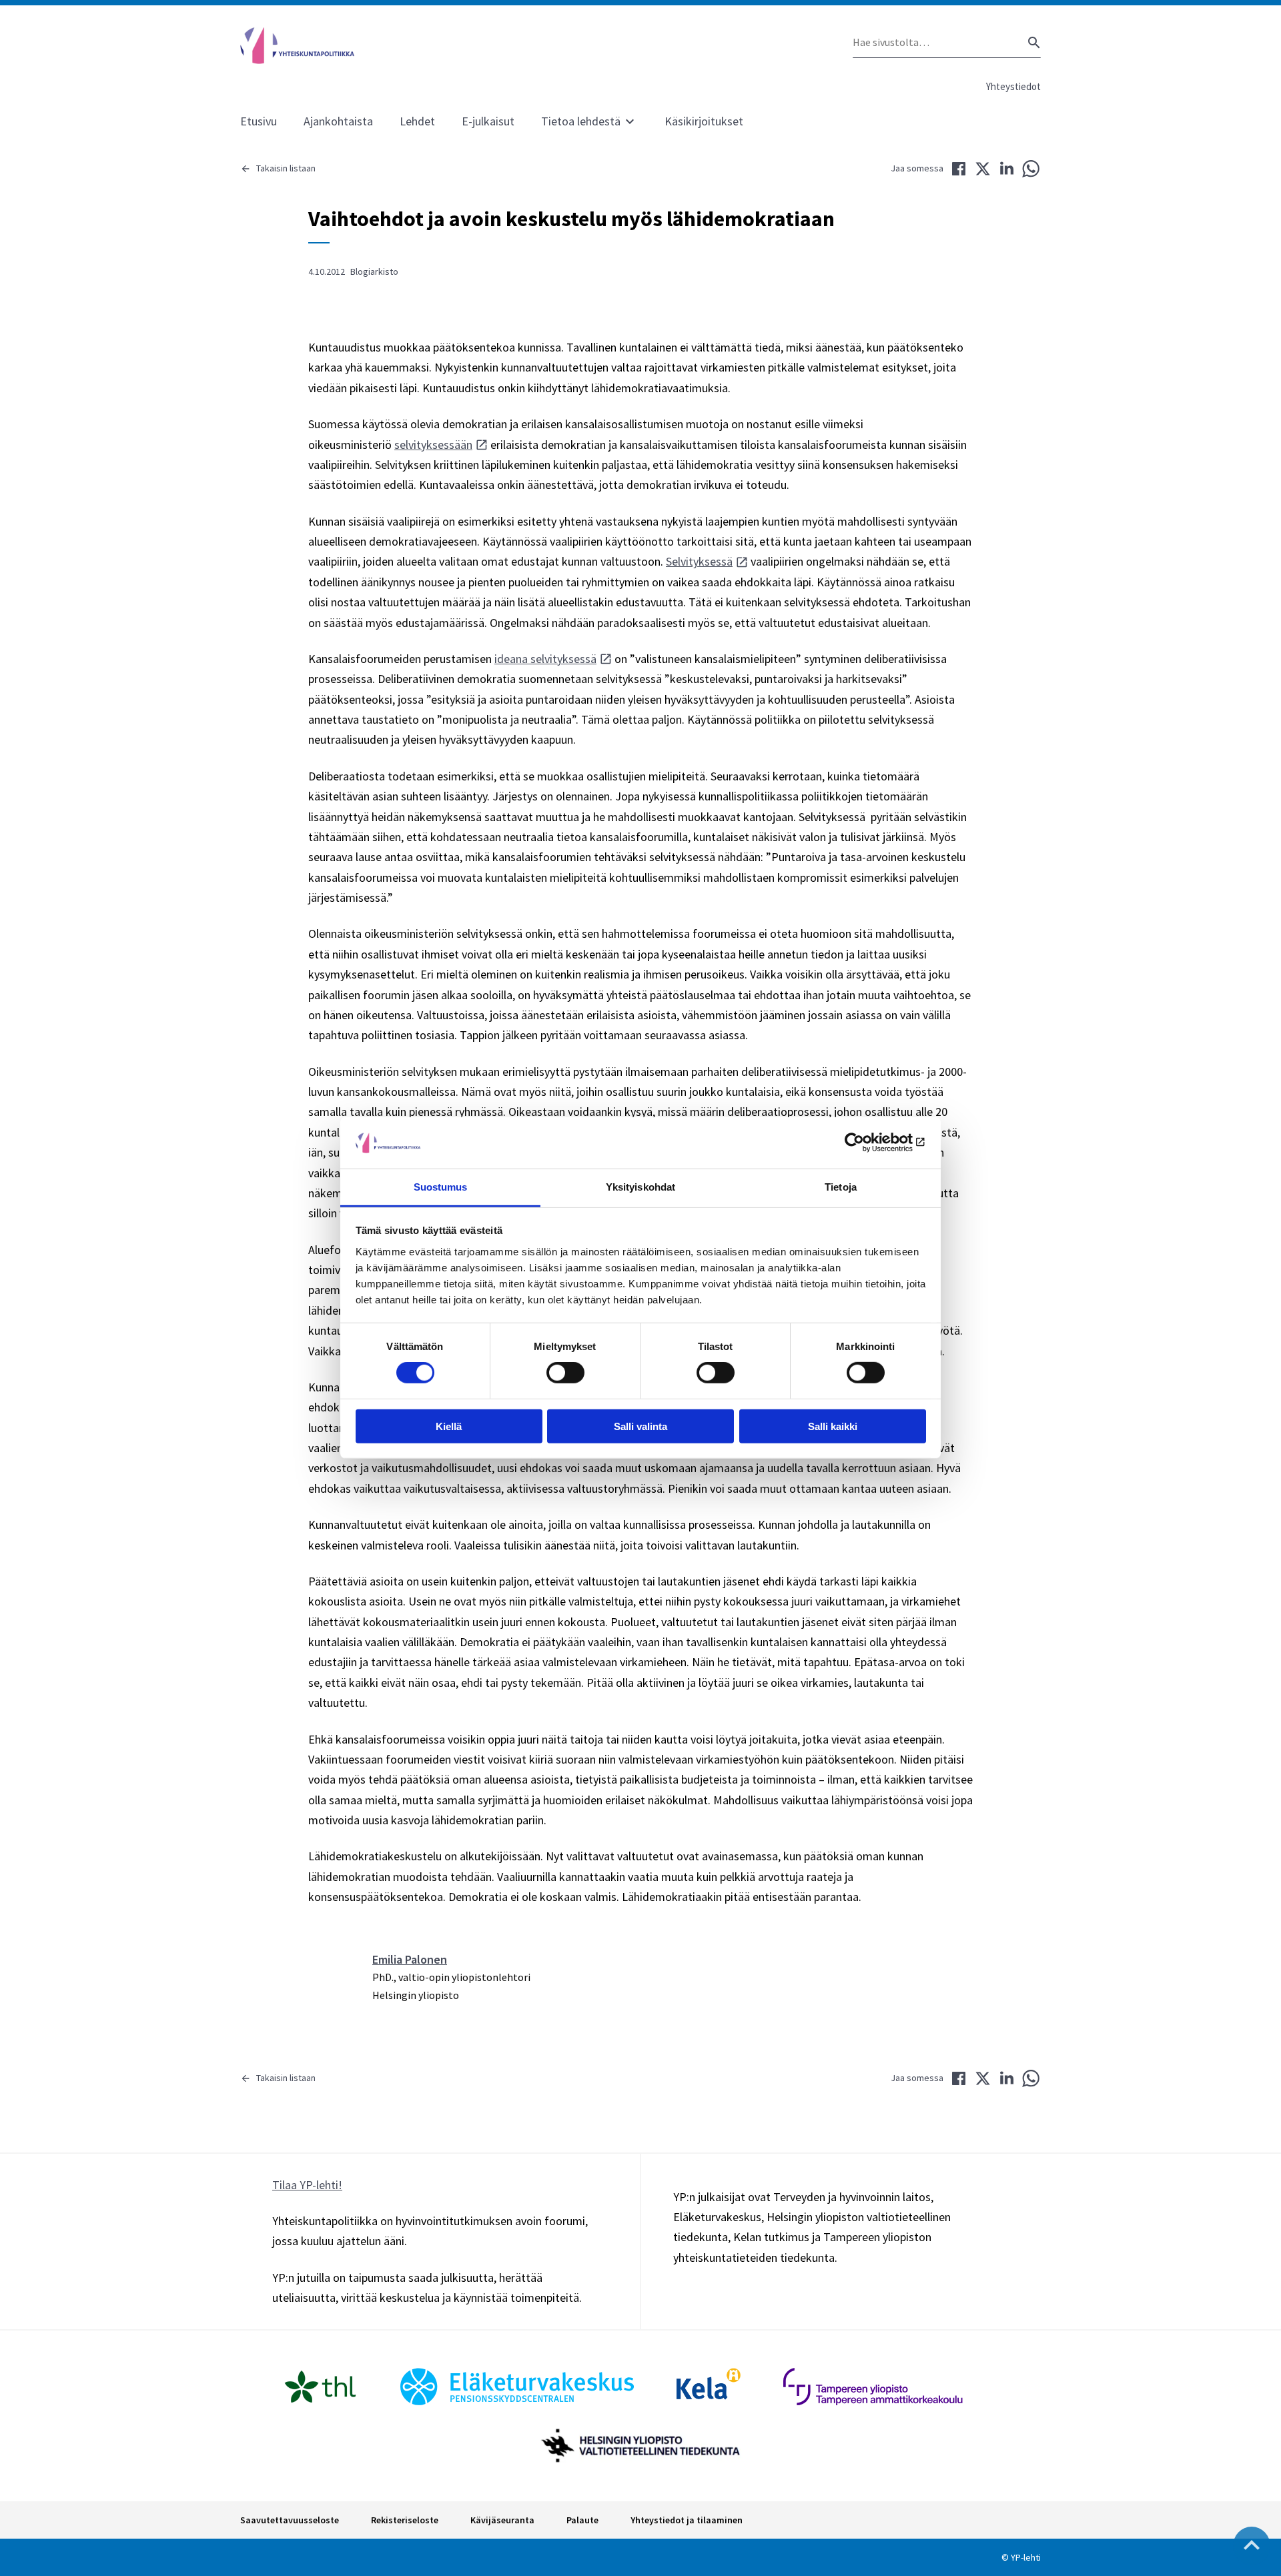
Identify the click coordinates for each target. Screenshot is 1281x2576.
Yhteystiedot (1013, 86)
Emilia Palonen (410, 1959)
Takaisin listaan (286, 168)
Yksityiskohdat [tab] (640, 1187)
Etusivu (259, 121)
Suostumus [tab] (441, 1187)
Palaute (582, 2520)
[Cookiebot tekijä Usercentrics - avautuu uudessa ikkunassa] (868, 1143)
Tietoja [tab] (841, 1187)
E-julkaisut (488, 121)
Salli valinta (640, 1426)
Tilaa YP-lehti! (307, 2185)
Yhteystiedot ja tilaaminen (687, 2520)
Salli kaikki (833, 1426)
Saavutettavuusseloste (290, 2520)
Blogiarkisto (374, 271)
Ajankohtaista (338, 121)
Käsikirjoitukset (704, 121)
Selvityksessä (699, 561)
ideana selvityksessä (545, 659)
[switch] (565, 1373)
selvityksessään (433, 445)
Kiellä (449, 1426)
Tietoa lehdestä (581, 121)
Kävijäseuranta (502, 2520)
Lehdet (417, 121)
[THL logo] (320, 2387)
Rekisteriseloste (405, 2520)
